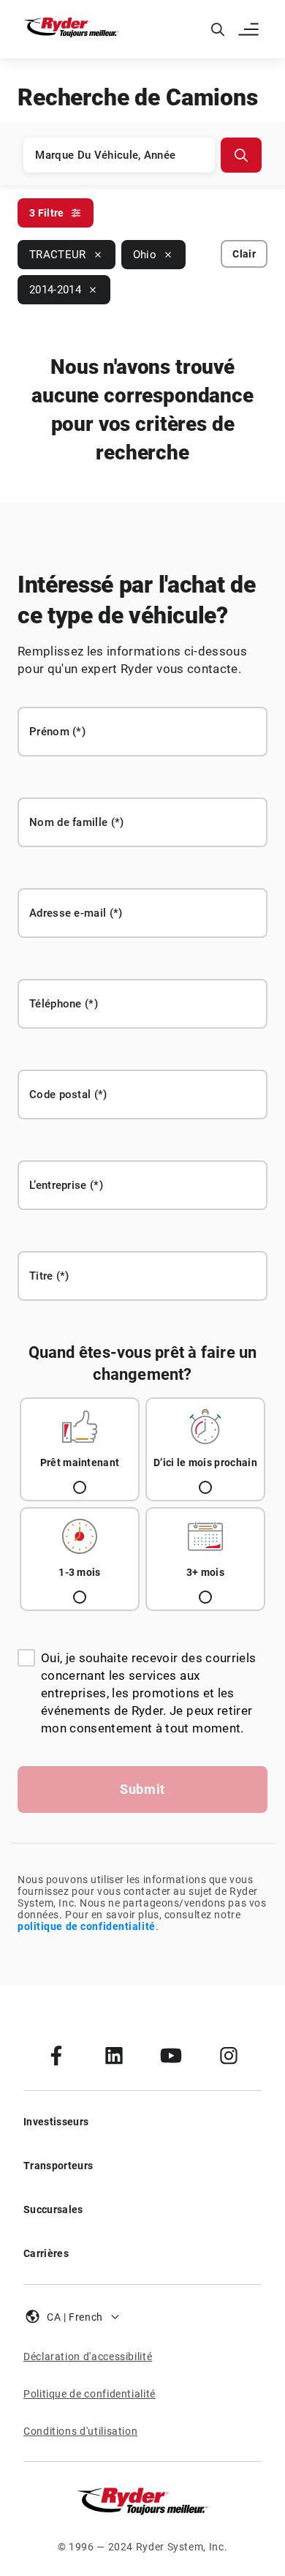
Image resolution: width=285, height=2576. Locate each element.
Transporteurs (58, 2166)
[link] (56, 2055)
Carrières (46, 2253)
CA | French (75, 2317)
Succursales (53, 2209)
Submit (142, 1789)
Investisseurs (56, 2122)
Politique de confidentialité (90, 2394)
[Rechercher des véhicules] (241, 155)
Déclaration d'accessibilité (88, 2357)
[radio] (80, 1449)
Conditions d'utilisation (80, 2431)
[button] (250, 29)
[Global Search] (218, 29)
